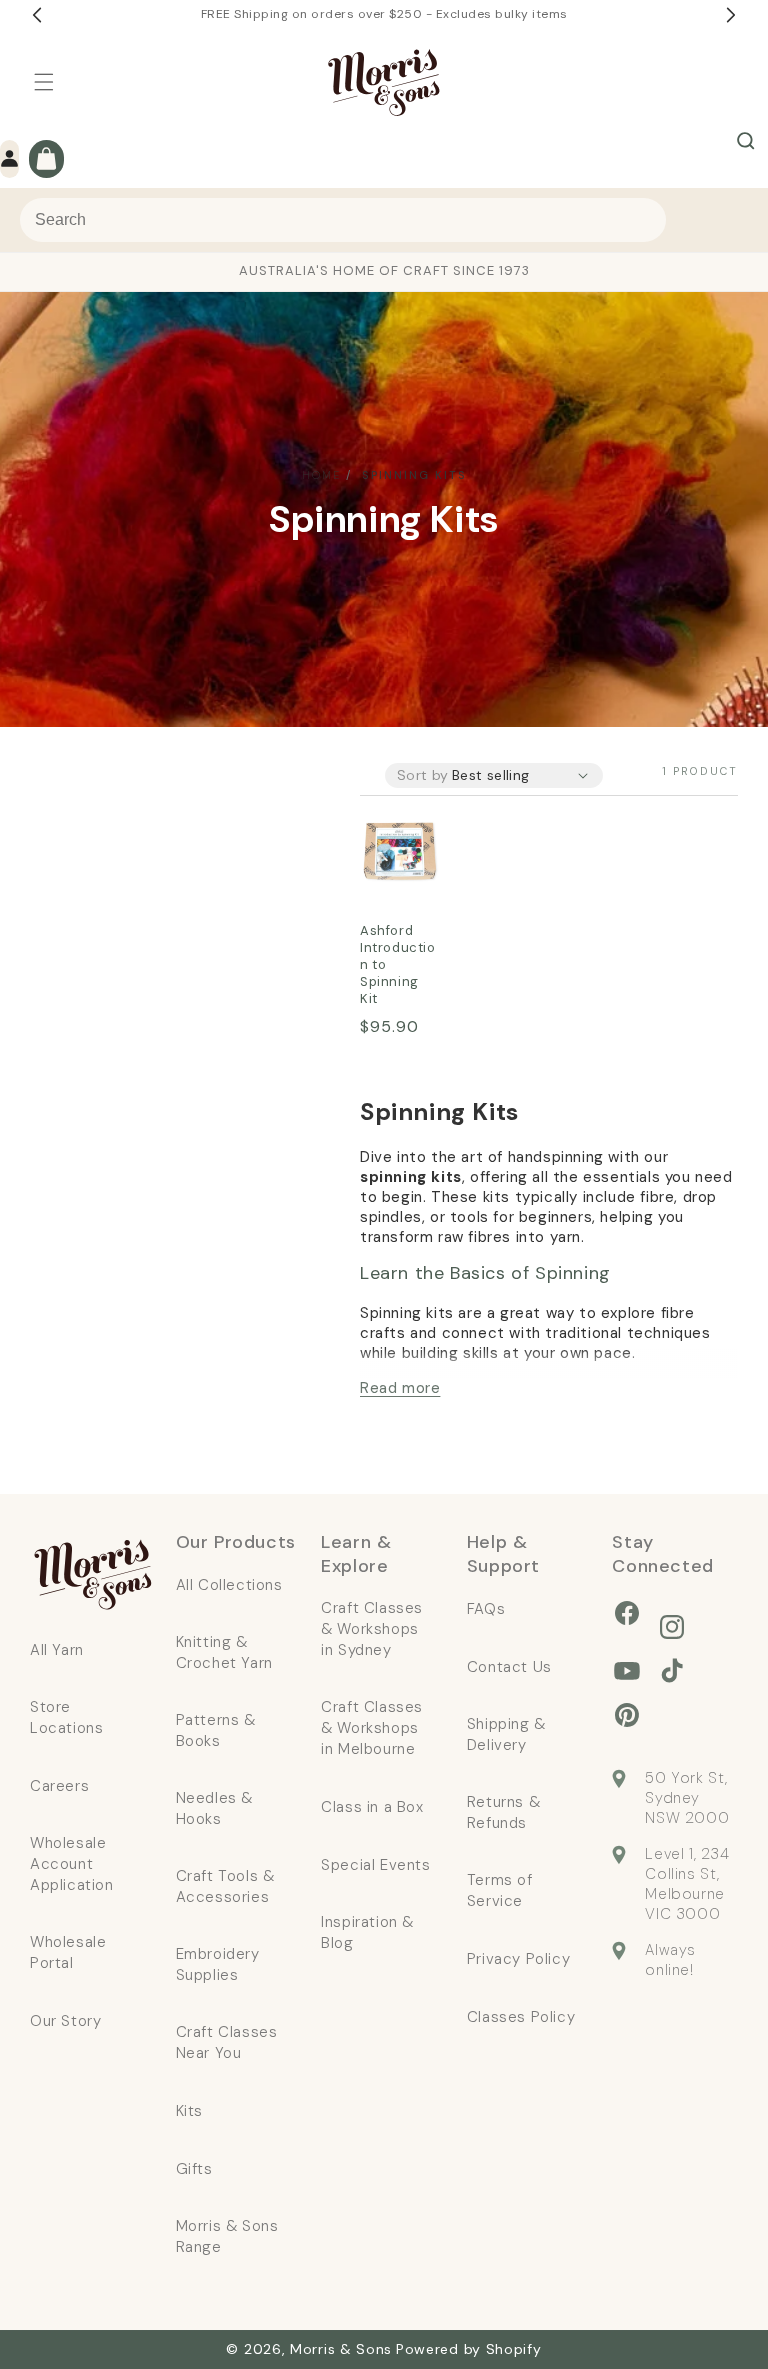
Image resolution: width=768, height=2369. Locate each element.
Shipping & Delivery (506, 1734)
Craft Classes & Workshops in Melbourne (372, 1728)
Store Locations (66, 1717)
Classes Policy (521, 2017)
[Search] (746, 141)
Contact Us (509, 1667)
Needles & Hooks (214, 1808)
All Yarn (57, 1650)
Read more (400, 1388)
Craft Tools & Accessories (225, 1886)
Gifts (194, 2169)
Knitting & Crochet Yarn (224, 1652)
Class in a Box (372, 1807)
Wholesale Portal (68, 1952)
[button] (44, 82)
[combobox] (343, 220)
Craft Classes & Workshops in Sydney (372, 1629)
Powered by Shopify (469, 2349)
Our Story (65, 2021)
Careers (59, 1786)
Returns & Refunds (503, 1812)
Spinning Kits (414, 475)
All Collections (229, 1585)
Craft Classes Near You (227, 2042)
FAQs (486, 1609)
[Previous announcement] (37, 15)
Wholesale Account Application (72, 1864)
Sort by (423, 775)
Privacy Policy (518, 1959)
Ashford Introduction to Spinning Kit (400, 853)
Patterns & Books (216, 1730)
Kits (189, 2111)
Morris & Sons (341, 2349)
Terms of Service (500, 1890)
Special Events (375, 1865)
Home (321, 475)
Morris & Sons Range (227, 2236)
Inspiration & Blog (367, 1932)
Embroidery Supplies (218, 1964)
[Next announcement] (731, 15)
